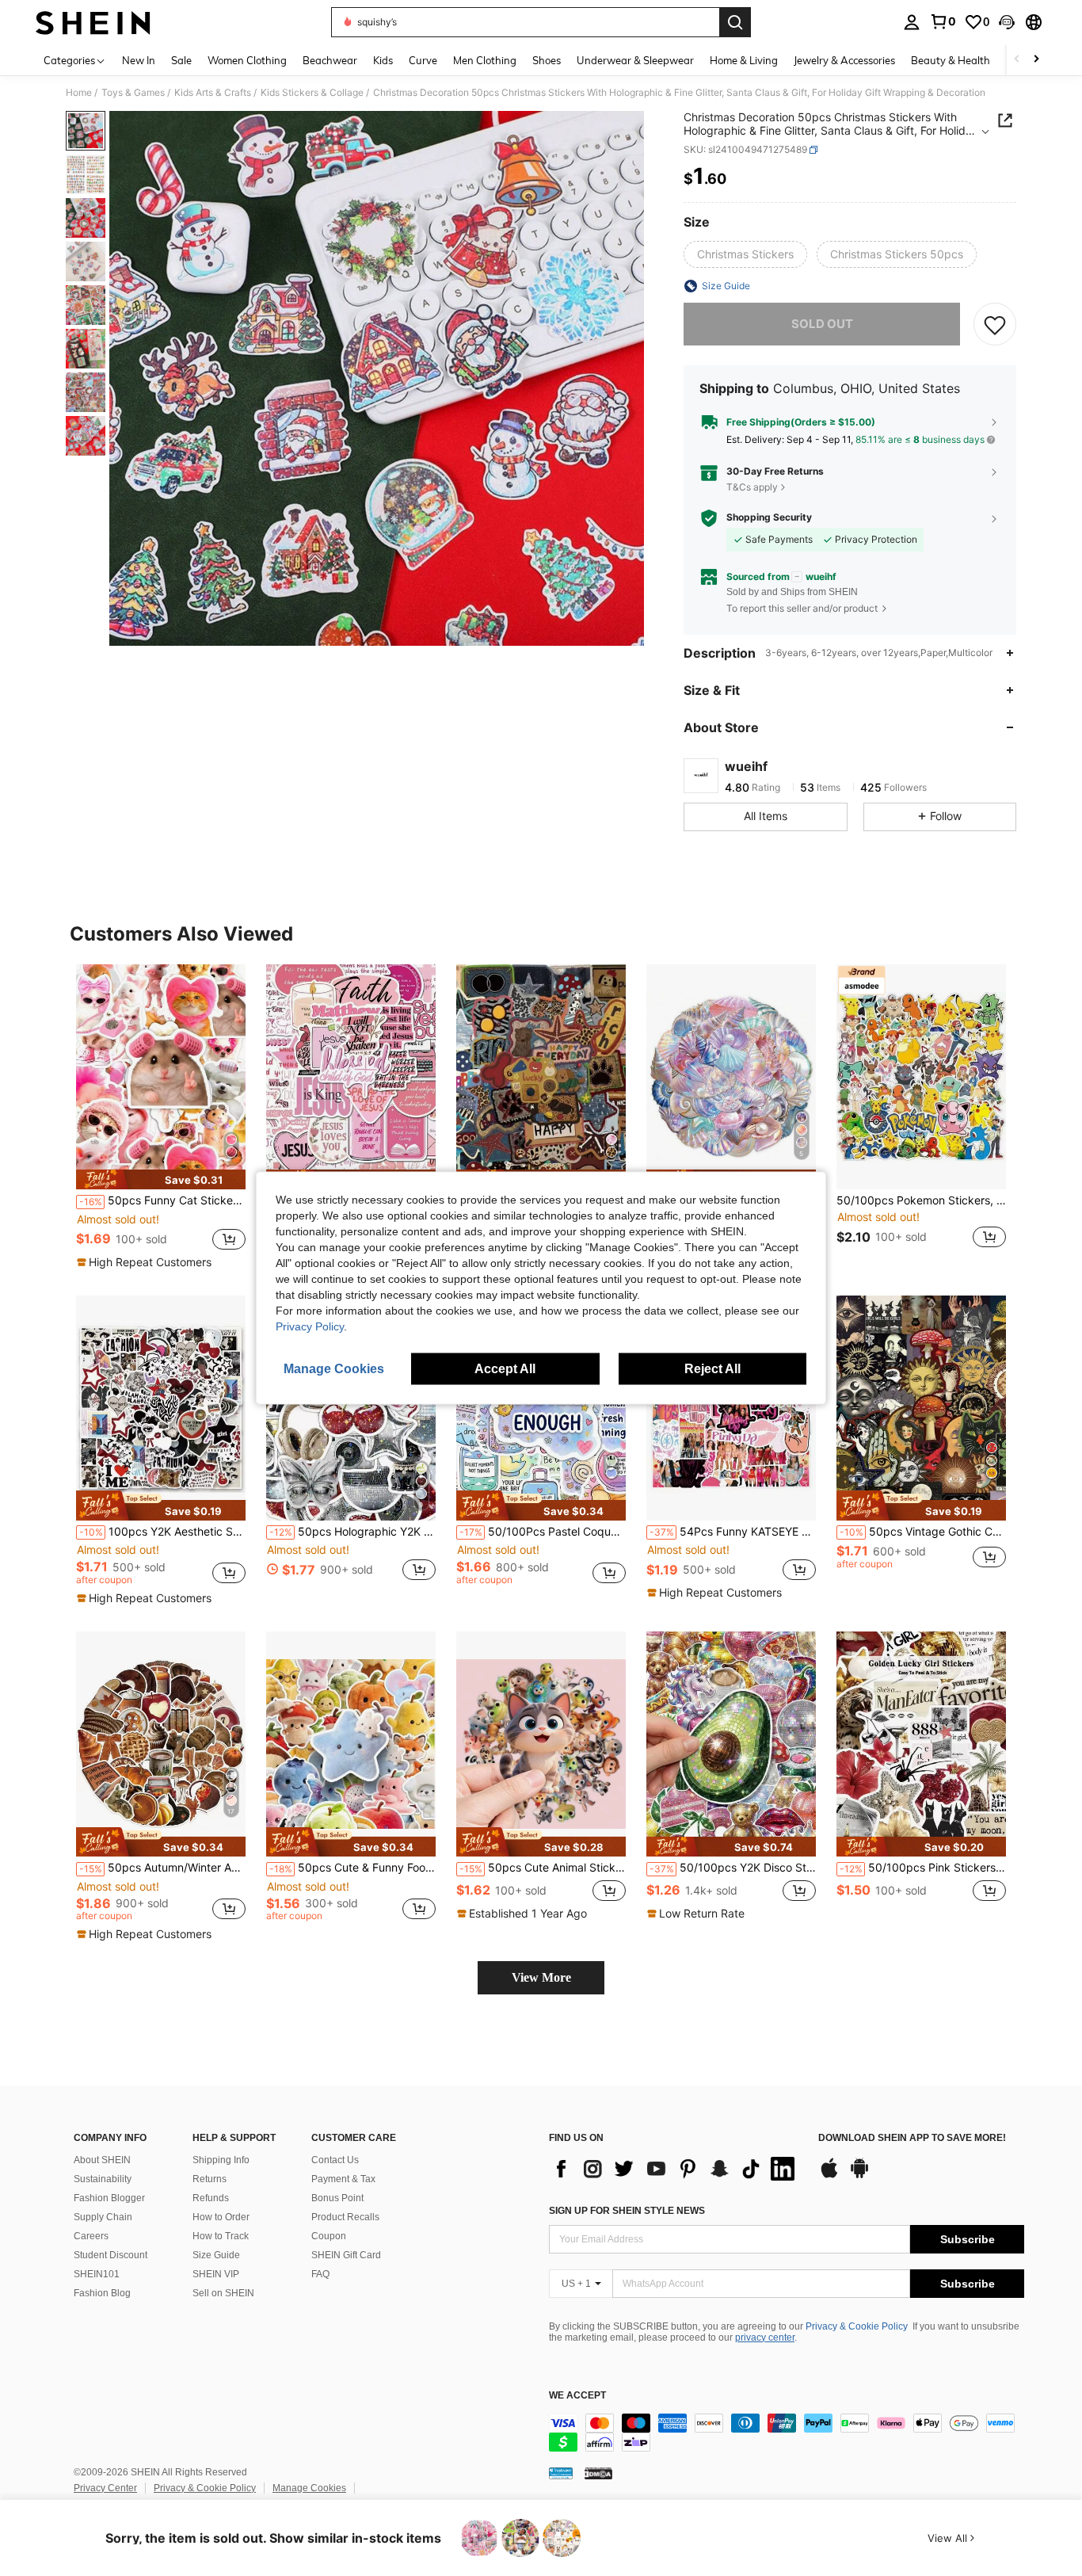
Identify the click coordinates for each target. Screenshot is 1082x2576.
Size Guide (216, 2255)
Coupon (329, 2236)
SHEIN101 (97, 2274)
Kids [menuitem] (383, 60)
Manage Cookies (309, 2488)
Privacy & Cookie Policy (857, 2326)
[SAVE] (995, 324)
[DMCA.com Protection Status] (598, 2473)
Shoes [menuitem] (547, 60)
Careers (91, 2236)
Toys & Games (133, 93)
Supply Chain (103, 2217)
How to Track (221, 2236)
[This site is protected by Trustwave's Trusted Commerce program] (561, 2473)
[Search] (735, 22)
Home (79, 93)
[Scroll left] (1017, 60)
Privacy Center (105, 2488)
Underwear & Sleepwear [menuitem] (635, 60)
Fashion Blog (102, 2293)
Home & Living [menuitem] (744, 60)
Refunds (211, 2198)
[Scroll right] (1036, 60)
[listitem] (161, 1117)
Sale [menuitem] (181, 60)
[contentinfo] (787, 2433)
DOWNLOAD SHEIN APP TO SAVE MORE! (912, 2138)
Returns (210, 2179)
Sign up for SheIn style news (627, 2211)
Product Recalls (345, 2217)
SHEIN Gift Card (346, 2255)
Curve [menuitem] (423, 60)
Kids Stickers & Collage (312, 93)
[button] (1007, 22)
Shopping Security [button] (769, 517)
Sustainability (103, 2179)
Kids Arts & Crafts (213, 93)
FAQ (320, 2274)
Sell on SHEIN (223, 2293)
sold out (822, 324)
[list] (676, 2169)
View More (541, 1977)
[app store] (829, 2176)
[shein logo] (93, 22)
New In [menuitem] (139, 60)
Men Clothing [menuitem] (485, 60)
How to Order (221, 2217)
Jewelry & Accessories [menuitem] (844, 60)
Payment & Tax (343, 2179)
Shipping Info (221, 2160)
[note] (161, 1179)
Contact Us (335, 2160)
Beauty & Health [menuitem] (951, 60)
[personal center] (912, 22)
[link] (943, 21)
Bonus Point (337, 2198)
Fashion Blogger (109, 2198)
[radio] (745, 254)
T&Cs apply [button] (752, 487)
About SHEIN (102, 2160)
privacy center (765, 2337)
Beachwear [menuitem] (330, 60)
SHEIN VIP (216, 2274)
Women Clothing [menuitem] (247, 60)
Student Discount (110, 2255)
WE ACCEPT (577, 2396)
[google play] (859, 2176)
